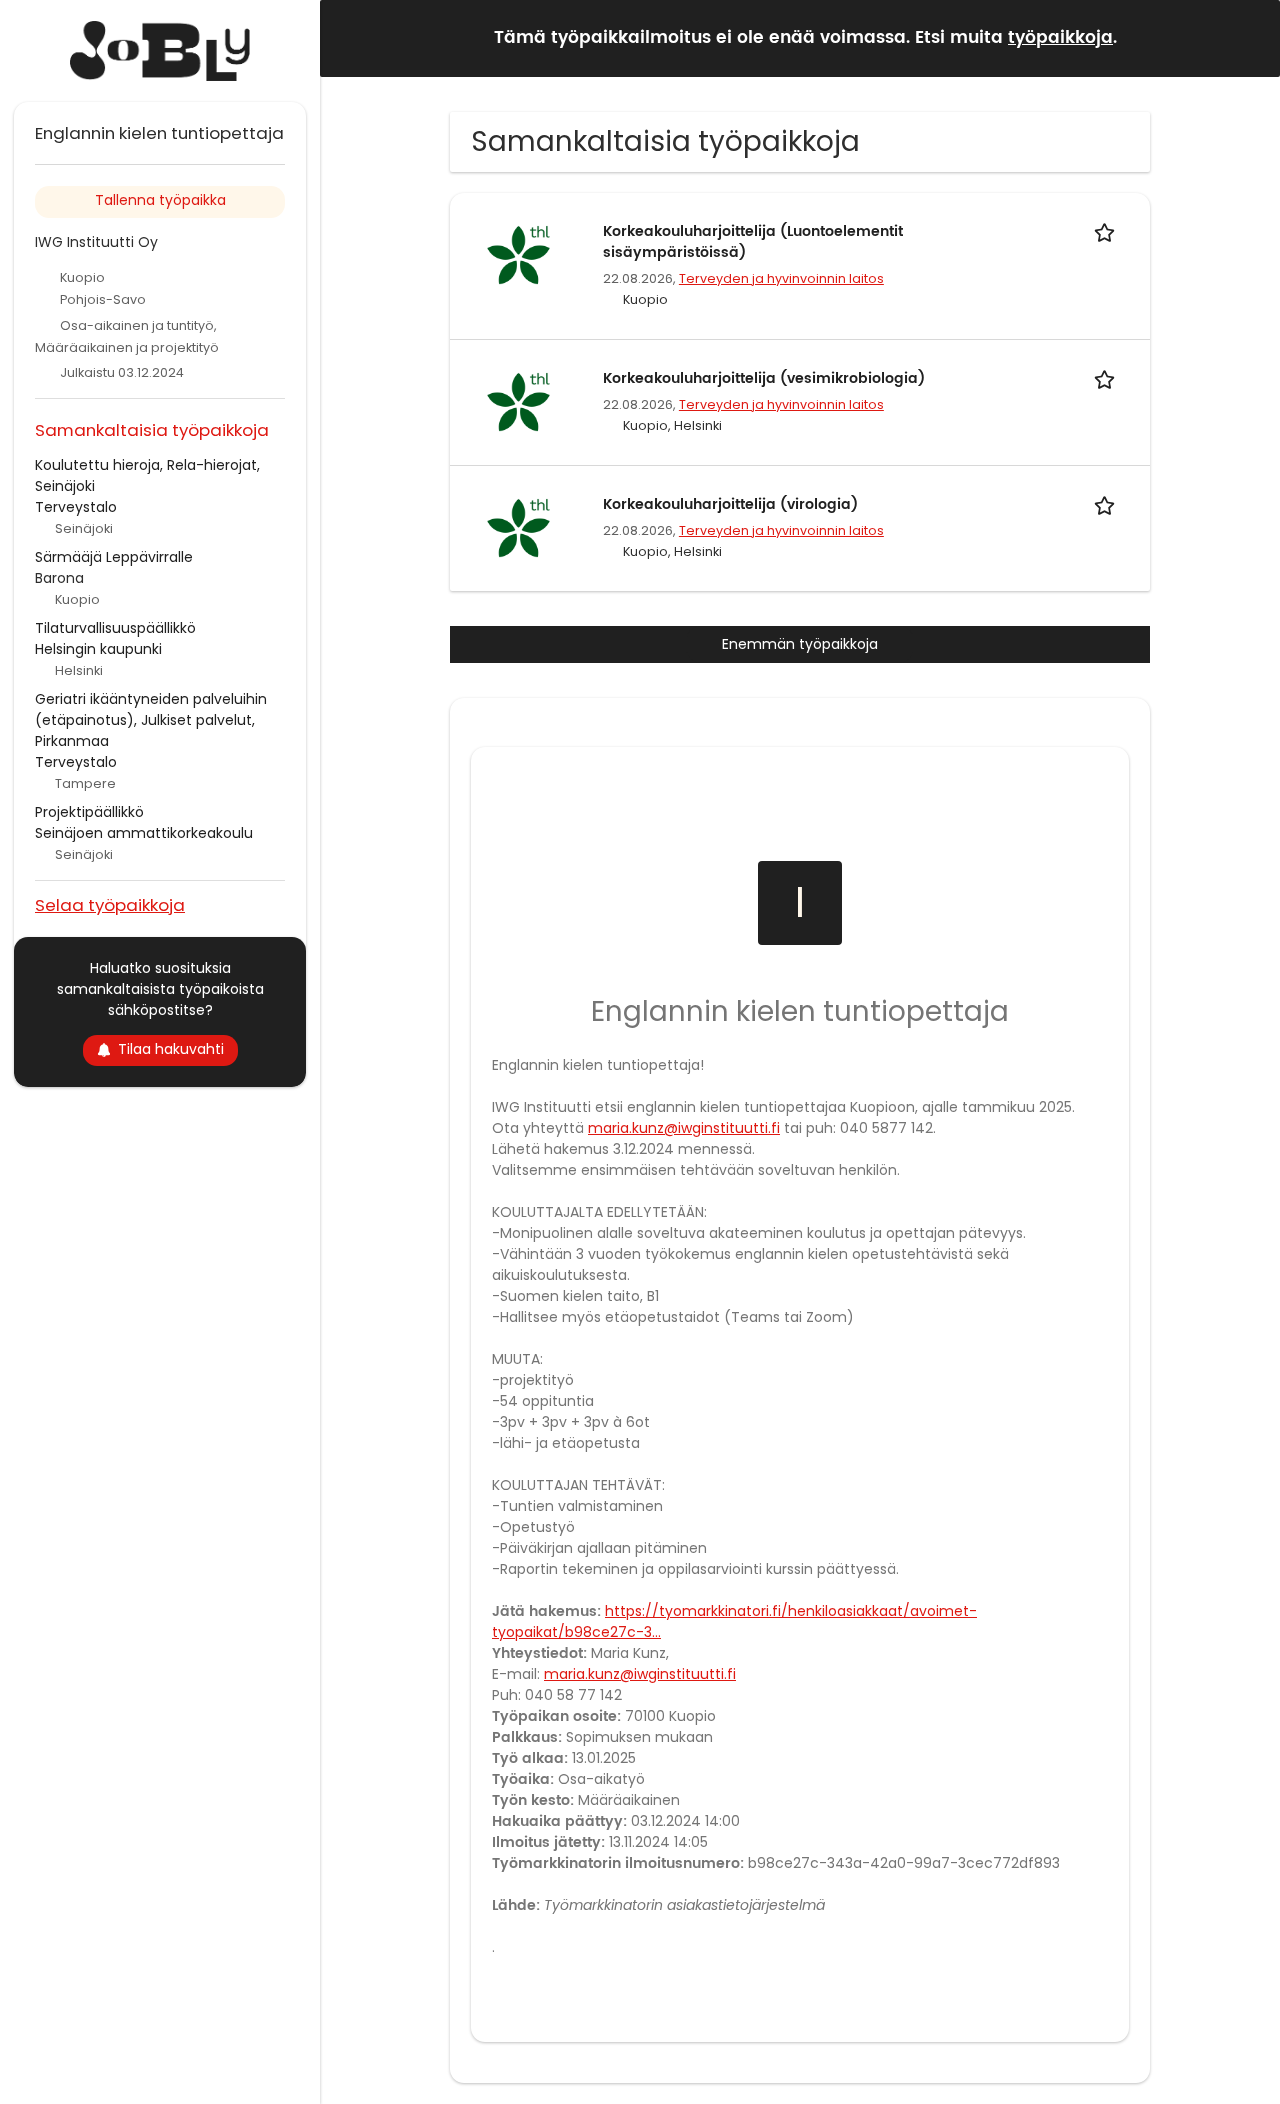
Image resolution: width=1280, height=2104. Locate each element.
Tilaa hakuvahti (171, 1049)
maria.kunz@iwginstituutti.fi (684, 1128)
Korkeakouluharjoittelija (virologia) (730, 504)
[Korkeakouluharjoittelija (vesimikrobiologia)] (518, 401)
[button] (1249, 37)
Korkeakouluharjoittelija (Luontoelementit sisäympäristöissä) (753, 242)
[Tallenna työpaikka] (1108, 231)
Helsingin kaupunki (98, 649)
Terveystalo (76, 507)
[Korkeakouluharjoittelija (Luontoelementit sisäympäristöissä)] (518, 254)
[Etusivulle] (160, 51)
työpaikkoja (1060, 38)
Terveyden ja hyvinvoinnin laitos (781, 278)
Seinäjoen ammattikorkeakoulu (144, 833)
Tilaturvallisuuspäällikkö (115, 628)
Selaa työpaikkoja (110, 904)
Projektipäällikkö (89, 812)
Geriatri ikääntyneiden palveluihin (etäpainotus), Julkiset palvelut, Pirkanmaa (151, 720)
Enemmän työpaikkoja (800, 644)
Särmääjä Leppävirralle (114, 557)
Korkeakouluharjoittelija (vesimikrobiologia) (764, 378)
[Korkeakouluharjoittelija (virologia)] (518, 527)
